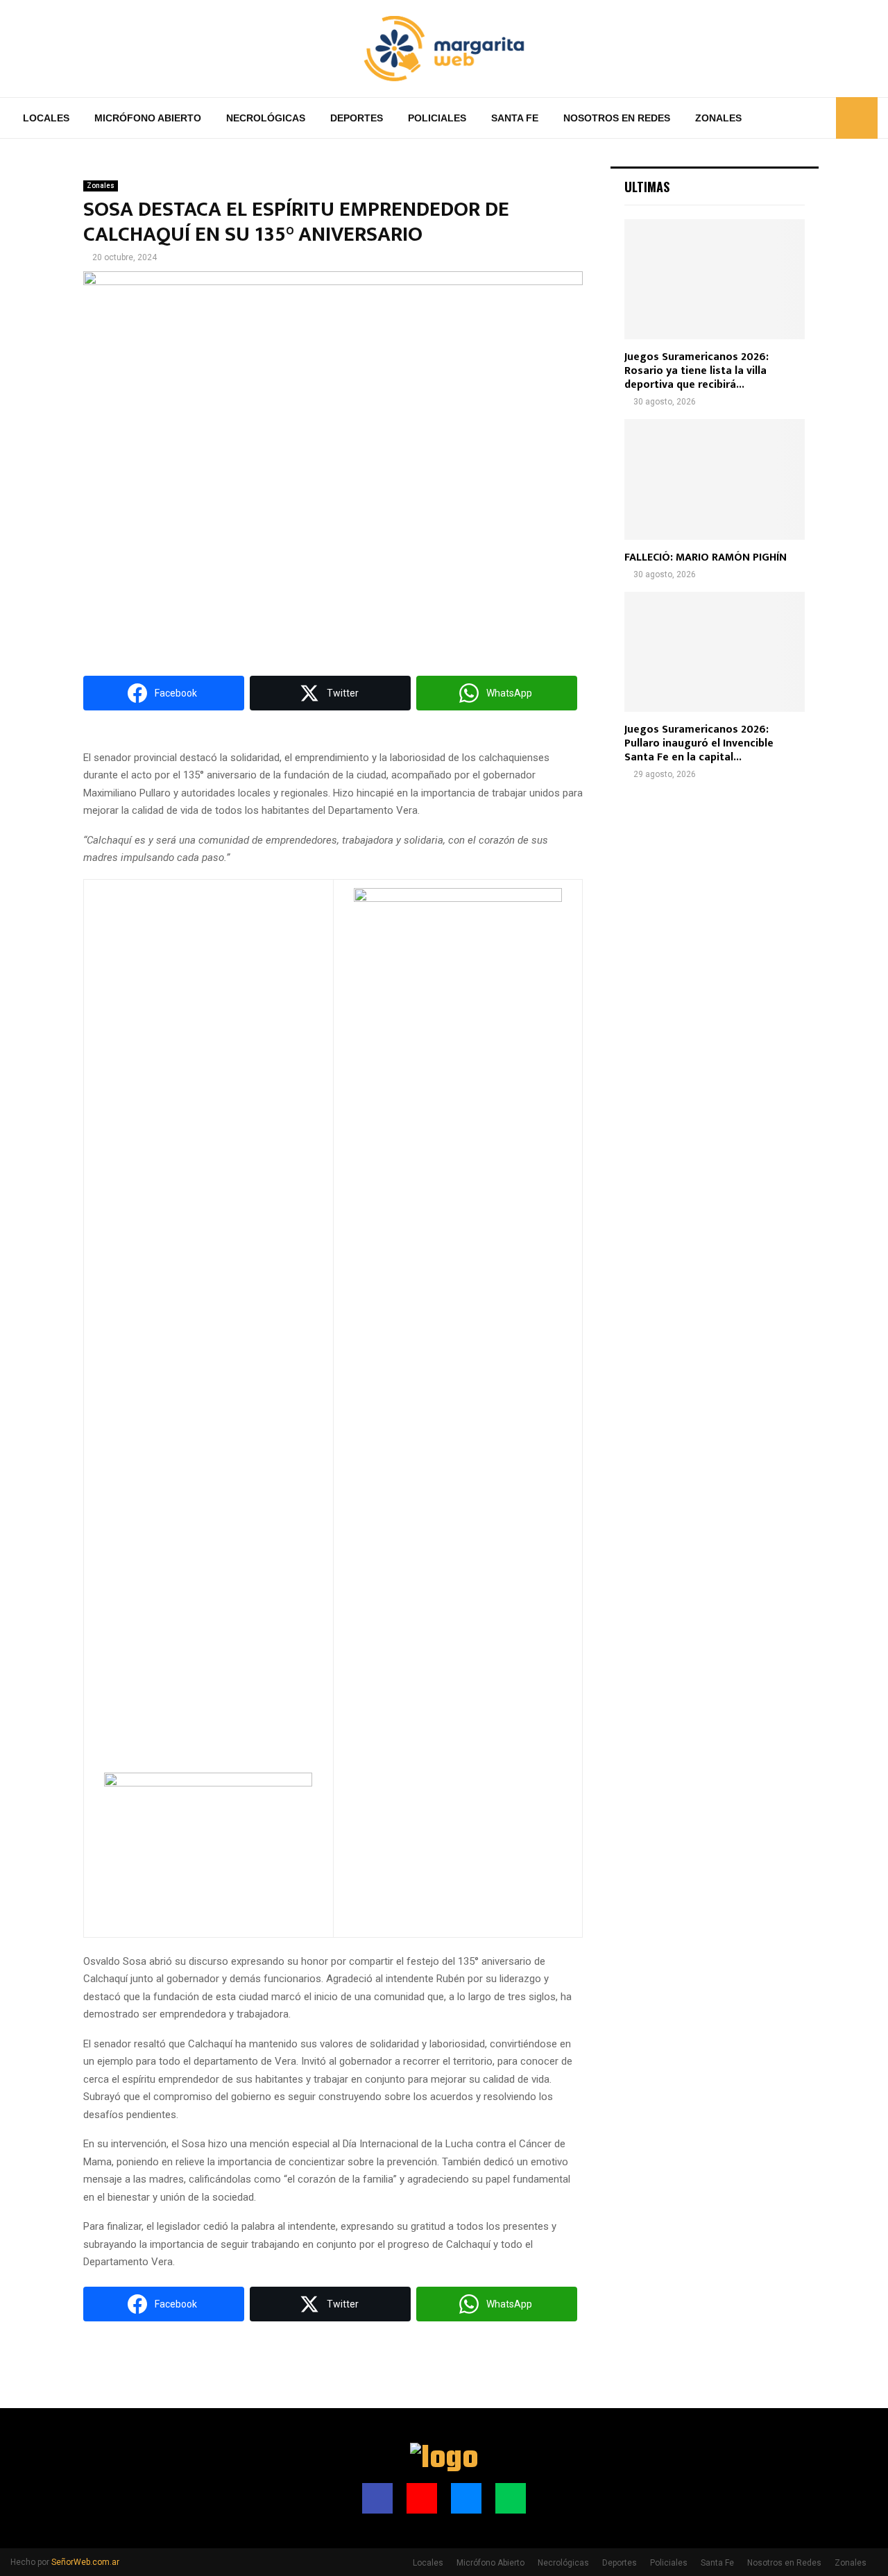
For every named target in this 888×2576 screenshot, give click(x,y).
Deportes (357, 118)
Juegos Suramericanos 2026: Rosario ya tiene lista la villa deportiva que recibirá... (697, 371)
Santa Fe (515, 118)
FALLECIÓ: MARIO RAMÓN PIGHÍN (706, 557)
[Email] (806, 118)
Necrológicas (266, 118)
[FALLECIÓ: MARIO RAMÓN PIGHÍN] (715, 479)
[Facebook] (776, 118)
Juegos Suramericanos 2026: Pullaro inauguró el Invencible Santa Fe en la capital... (699, 743)
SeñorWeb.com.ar (85, 2562)
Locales (46, 118)
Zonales (718, 118)
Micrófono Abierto (148, 118)
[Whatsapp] (821, 118)
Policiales (437, 118)
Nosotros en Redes (617, 118)
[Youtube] (791, 118)
